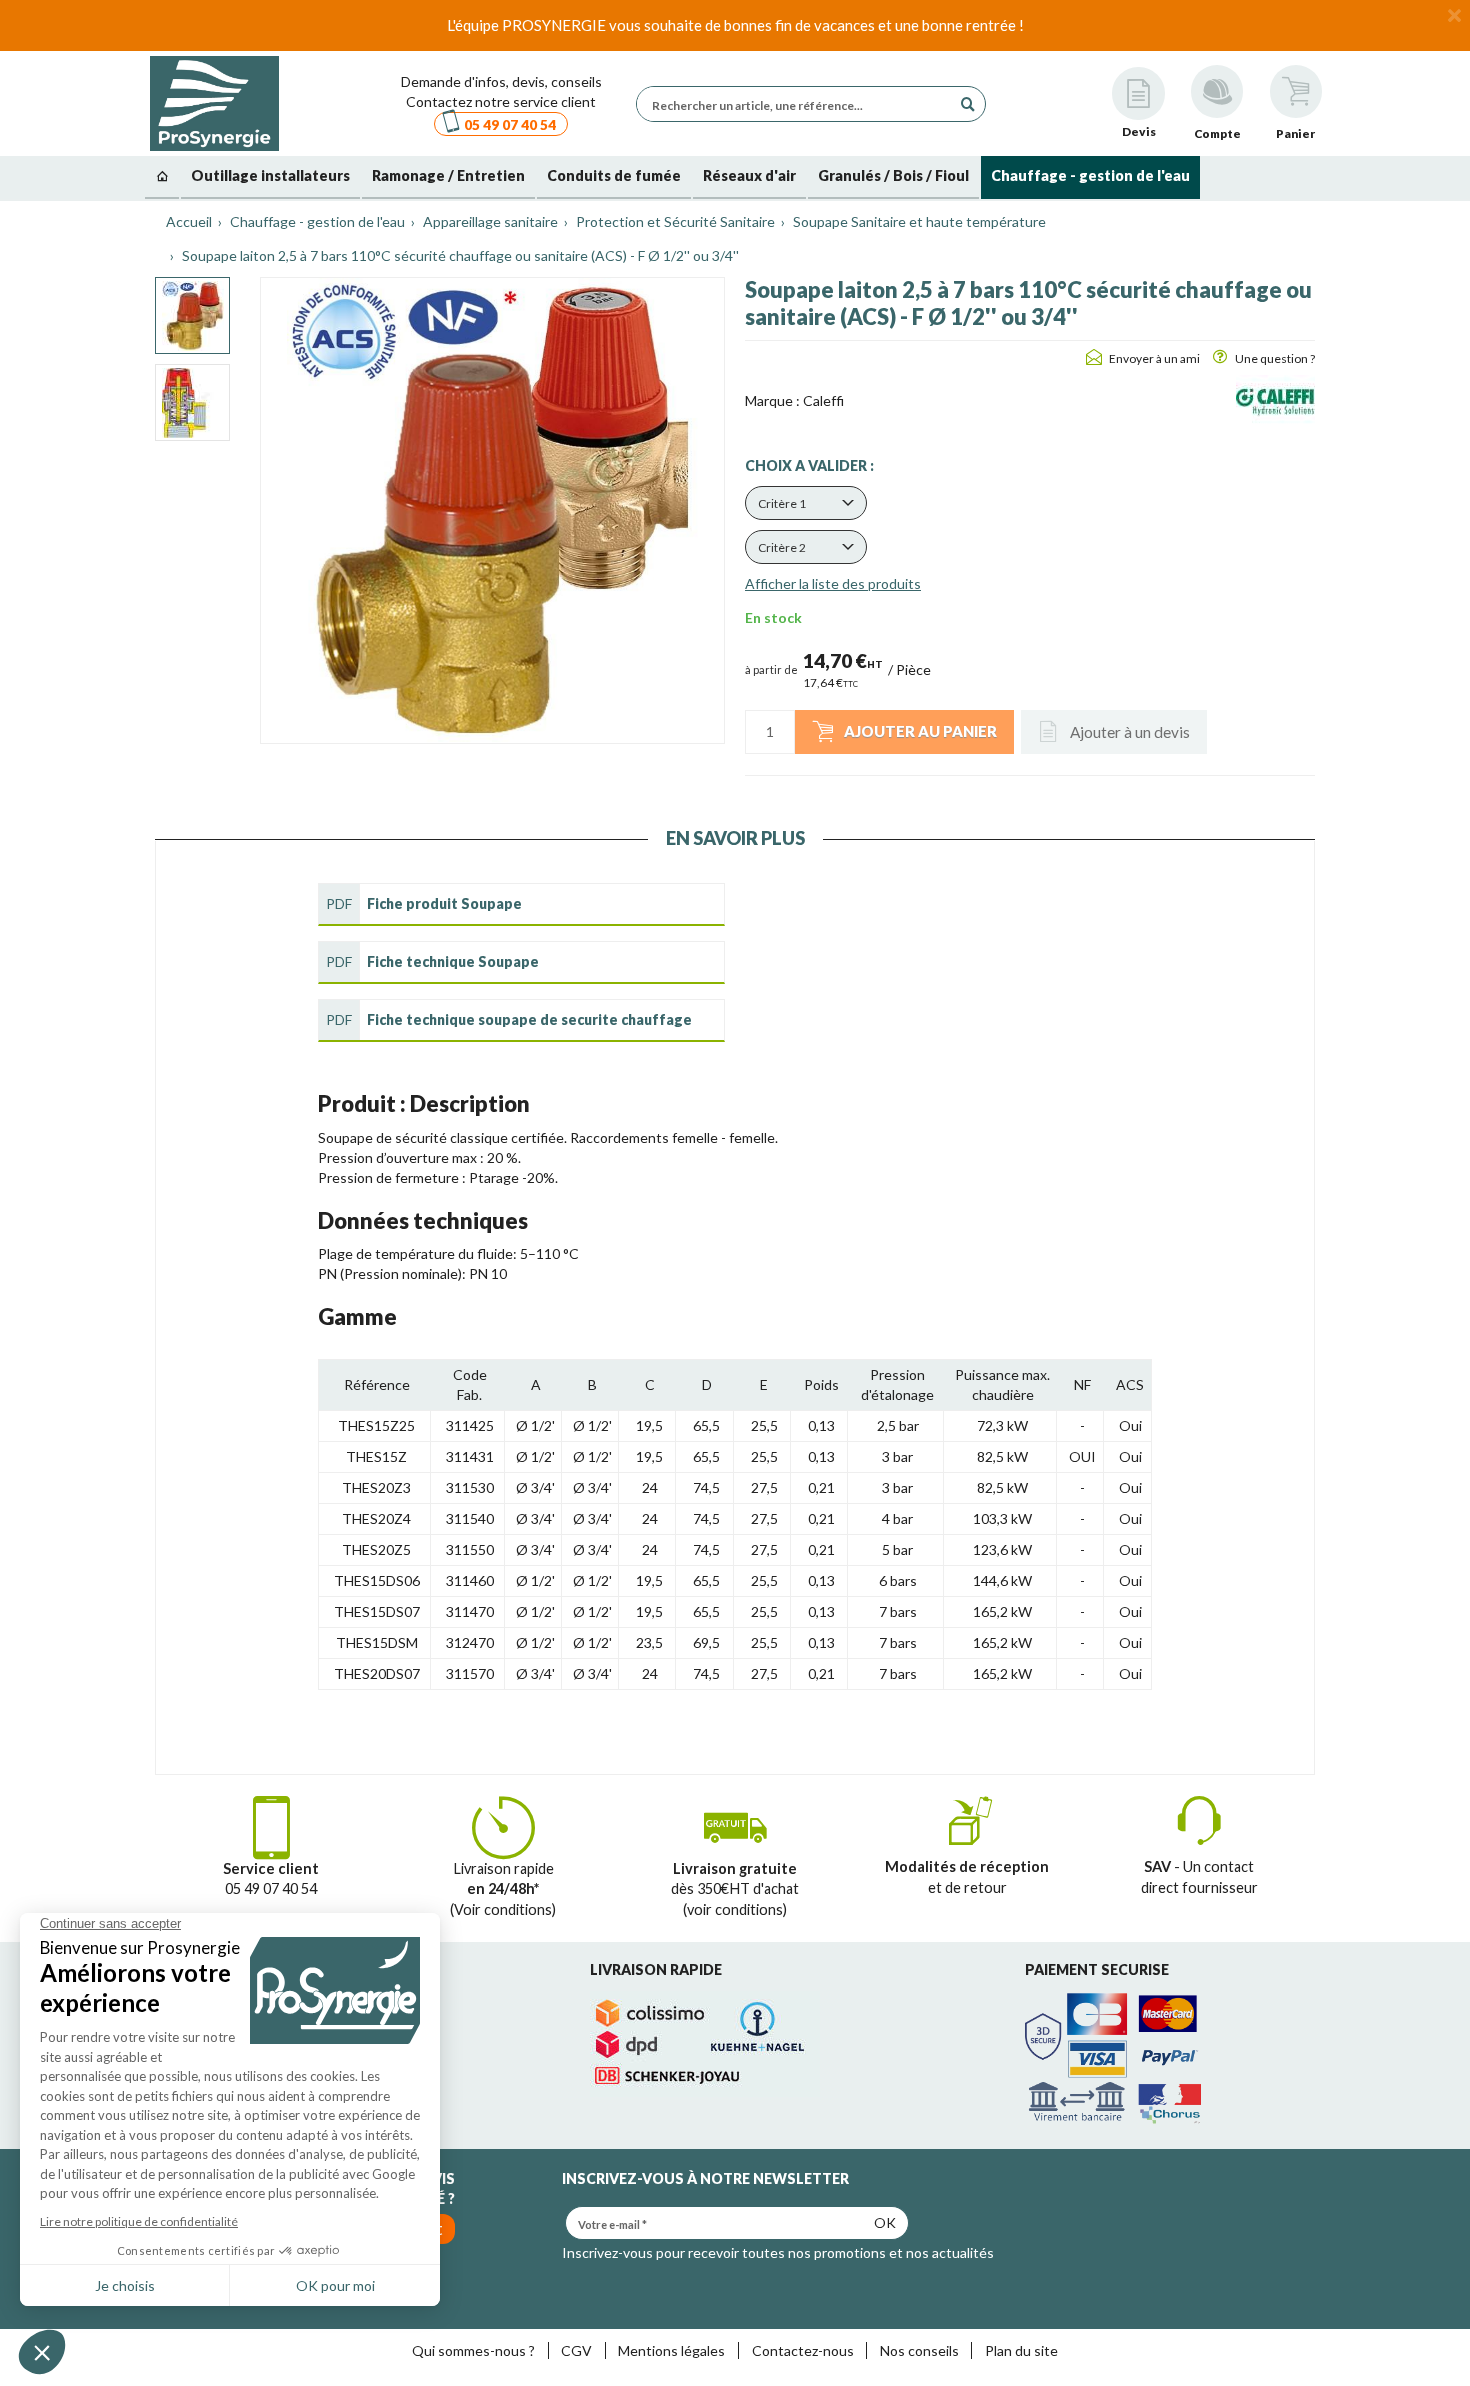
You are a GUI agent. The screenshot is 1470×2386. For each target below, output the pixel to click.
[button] (806, 503)
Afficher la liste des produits (833, 583)
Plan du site (1021, 2350)
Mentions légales (671, 2350)
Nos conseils (919, 2350)
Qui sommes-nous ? (473, 2350)
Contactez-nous (803, 2350)
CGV (576, 2350)
